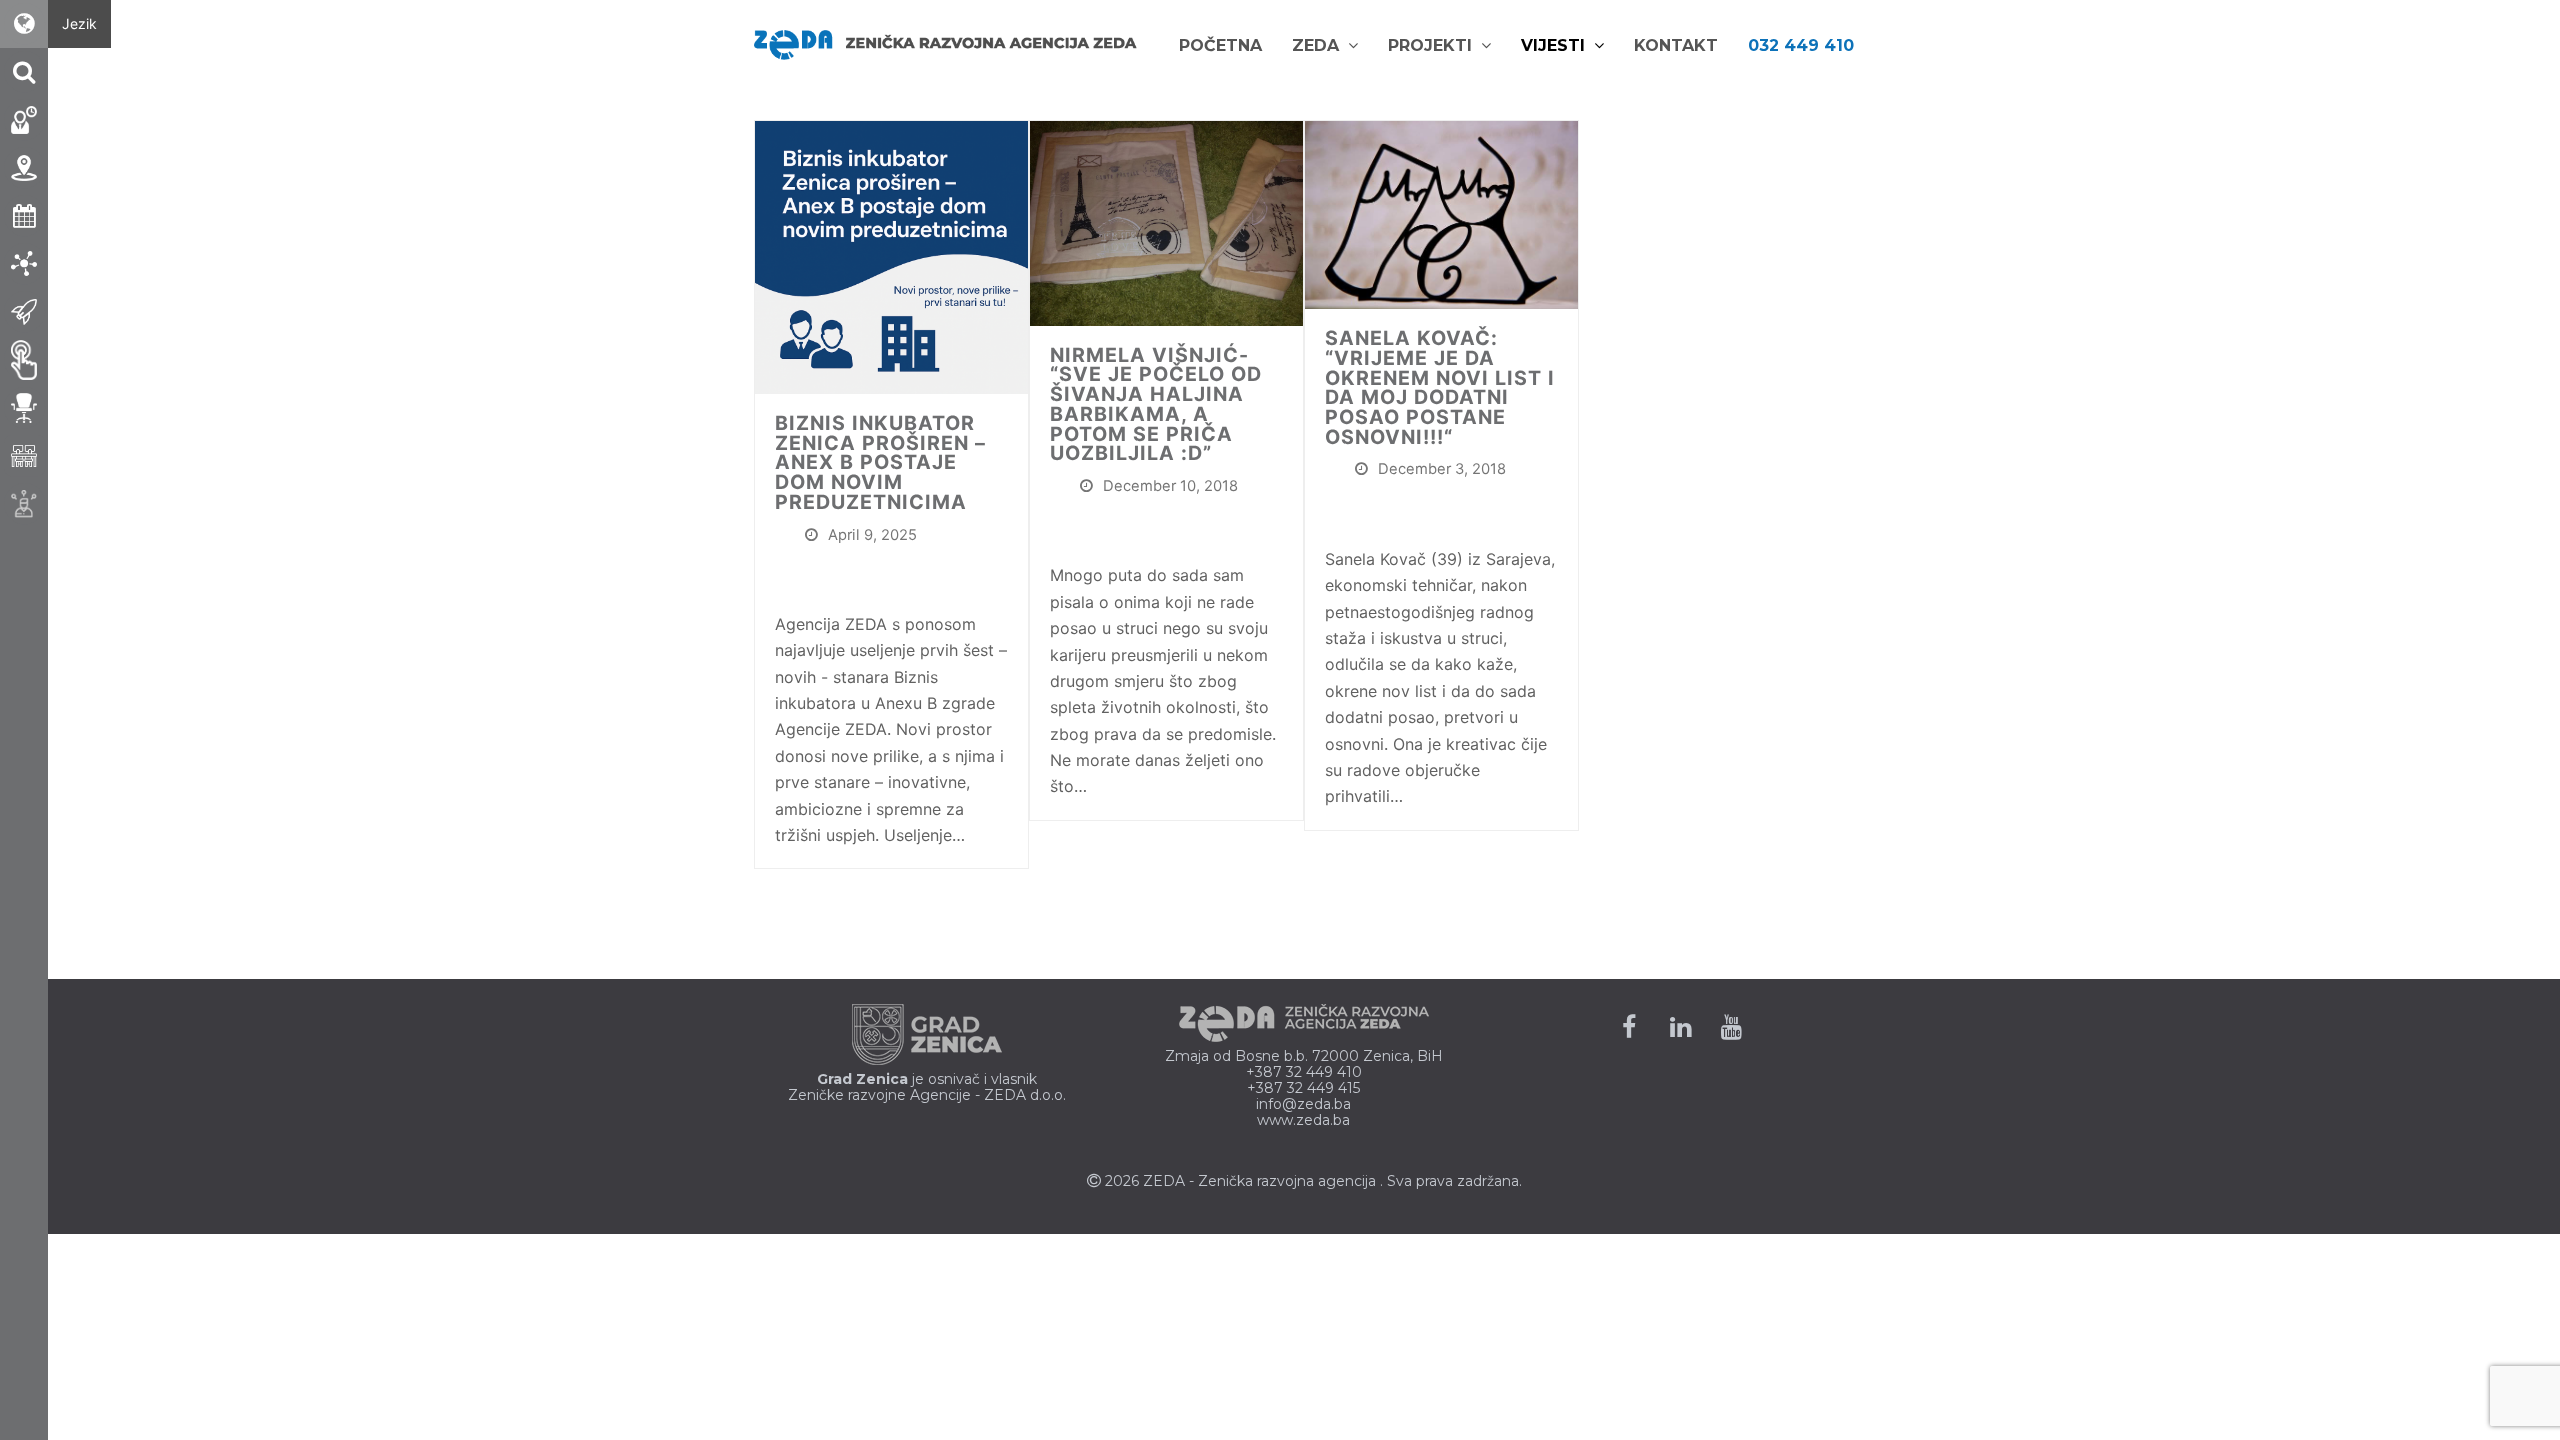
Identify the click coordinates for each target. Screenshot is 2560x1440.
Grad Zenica (862, 1079)
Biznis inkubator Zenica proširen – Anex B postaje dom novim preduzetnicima (880, 462)
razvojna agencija (1316, 1181)
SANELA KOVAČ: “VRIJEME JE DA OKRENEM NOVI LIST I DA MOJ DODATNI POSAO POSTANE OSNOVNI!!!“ (1440, 387)
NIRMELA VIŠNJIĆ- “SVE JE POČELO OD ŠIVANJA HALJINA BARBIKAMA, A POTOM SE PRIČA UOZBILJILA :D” (1156, 404)
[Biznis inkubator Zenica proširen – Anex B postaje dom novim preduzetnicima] (891, 256)
